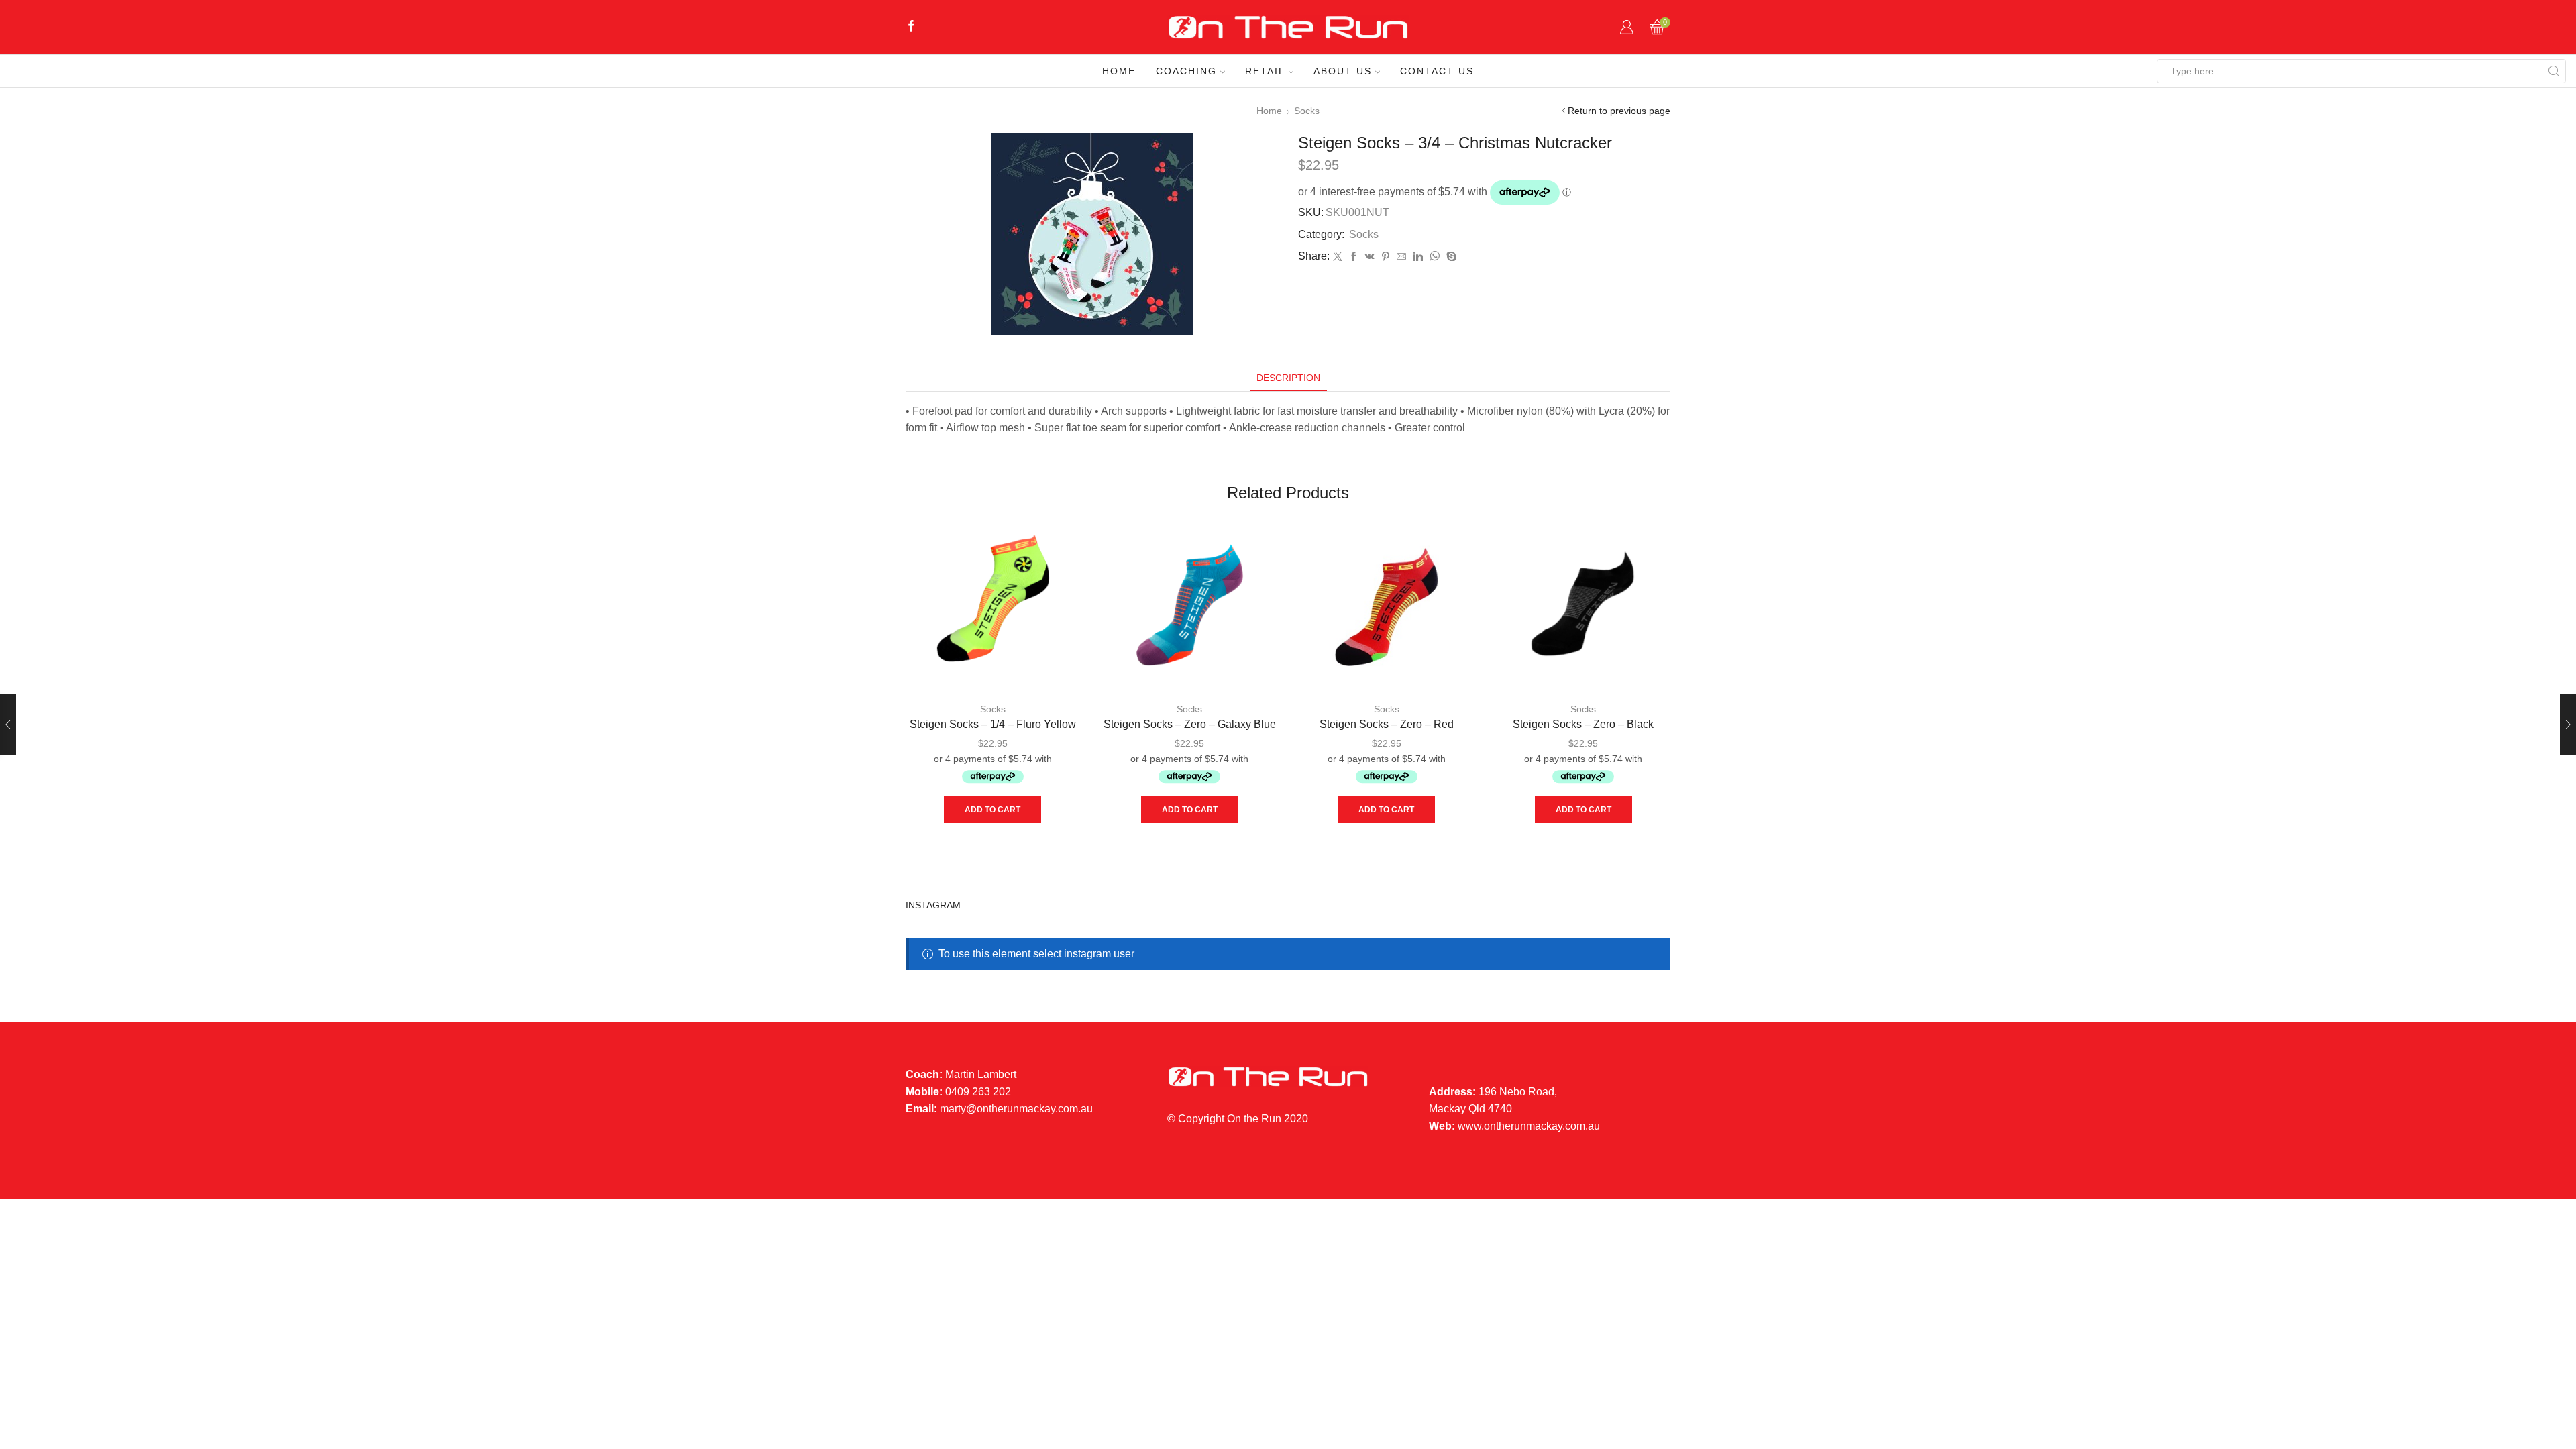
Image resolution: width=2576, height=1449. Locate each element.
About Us (1343, 71)
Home (1119, 71)
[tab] (1288, 378)
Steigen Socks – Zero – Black (1583, 724)
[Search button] (2554, 71)
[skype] (1450, 257)
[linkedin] (1418, 257)
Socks (1307, 111)
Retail (1265, 71)
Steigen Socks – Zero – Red (1387, 724)
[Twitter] (1338, 257)
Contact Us (1437, 71)
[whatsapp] (1435, 257)
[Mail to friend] (1401, 257)
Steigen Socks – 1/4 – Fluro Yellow (993, 724)
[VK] (1370, 257)
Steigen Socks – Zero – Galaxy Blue (1190, 724)
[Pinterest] (1386, 257)
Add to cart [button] (992, 810)
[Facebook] (911, 27)
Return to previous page (1619, 111)
